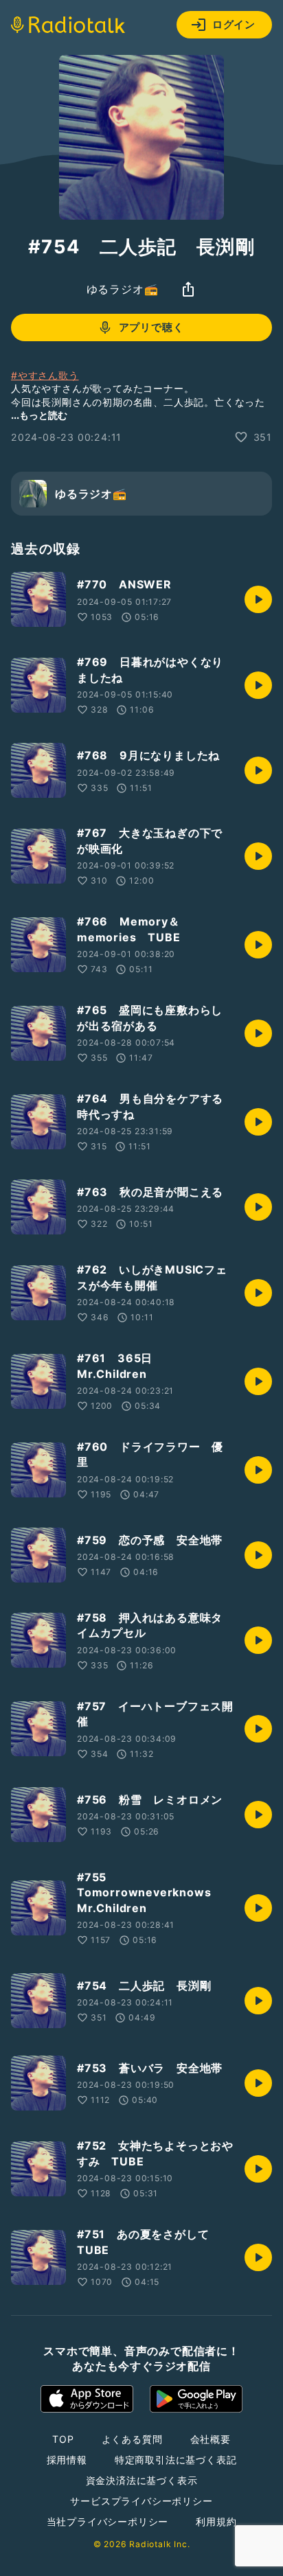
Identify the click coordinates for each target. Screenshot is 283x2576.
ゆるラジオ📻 (123, 289)
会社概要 (211, 2439)
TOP (63, 2439)
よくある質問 (132, 2439)
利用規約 (216, 2521)
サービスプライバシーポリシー (141, 2501)
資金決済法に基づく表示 (142, 2480)
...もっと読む (39, 415)
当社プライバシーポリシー (108, 2521)
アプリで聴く (151, 327)
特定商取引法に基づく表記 (176, 2460)
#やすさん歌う (45, 375)
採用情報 (67, 2460)
